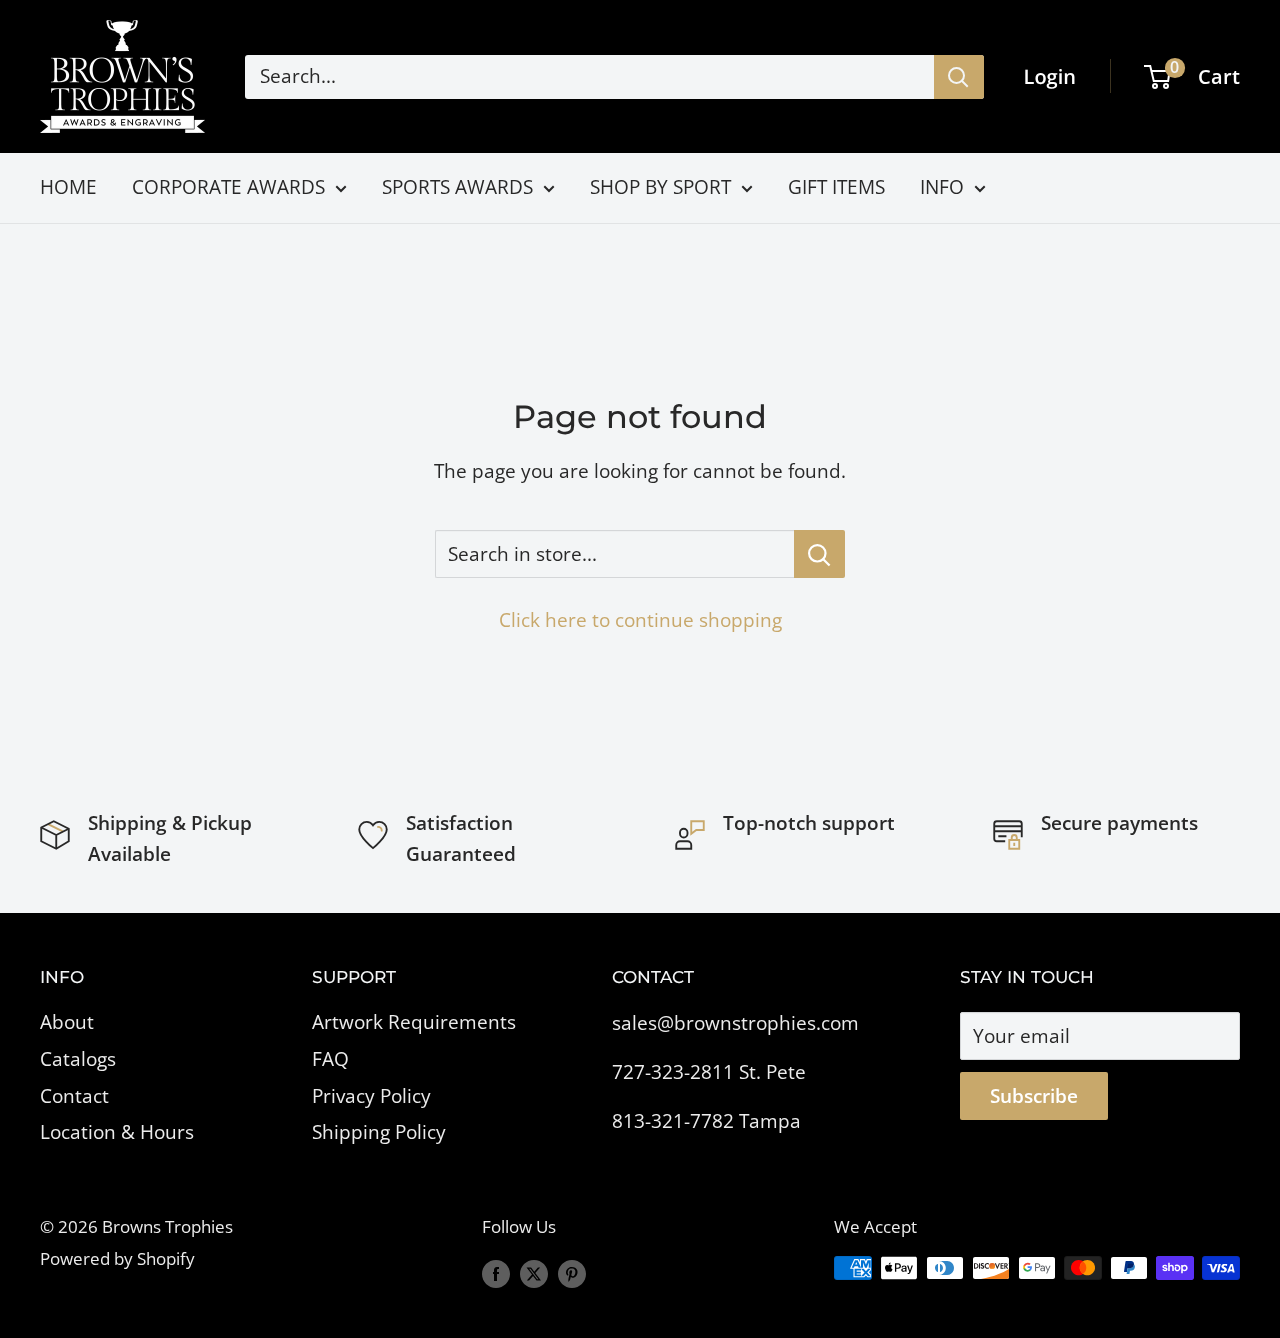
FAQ (330, 1059)
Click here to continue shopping (640, 620)
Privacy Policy (371, 1096)
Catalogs (78, 1059)
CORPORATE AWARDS (228, 187)
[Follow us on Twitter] (534, 1272)
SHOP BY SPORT (660, 187)
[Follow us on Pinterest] (572, 1272)
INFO (942, 187)
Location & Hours (117, 1132)
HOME (68, 187)
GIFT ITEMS (836, 187)
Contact (74, 1096)
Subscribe (1034, 1096)
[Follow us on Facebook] (496, 1272)
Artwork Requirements (414, 1022)
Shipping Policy (379, 1132)
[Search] (959, 77)
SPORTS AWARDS (457, 187)
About (67, 1022)
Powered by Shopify (117, 1258)
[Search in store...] (819, 554)
